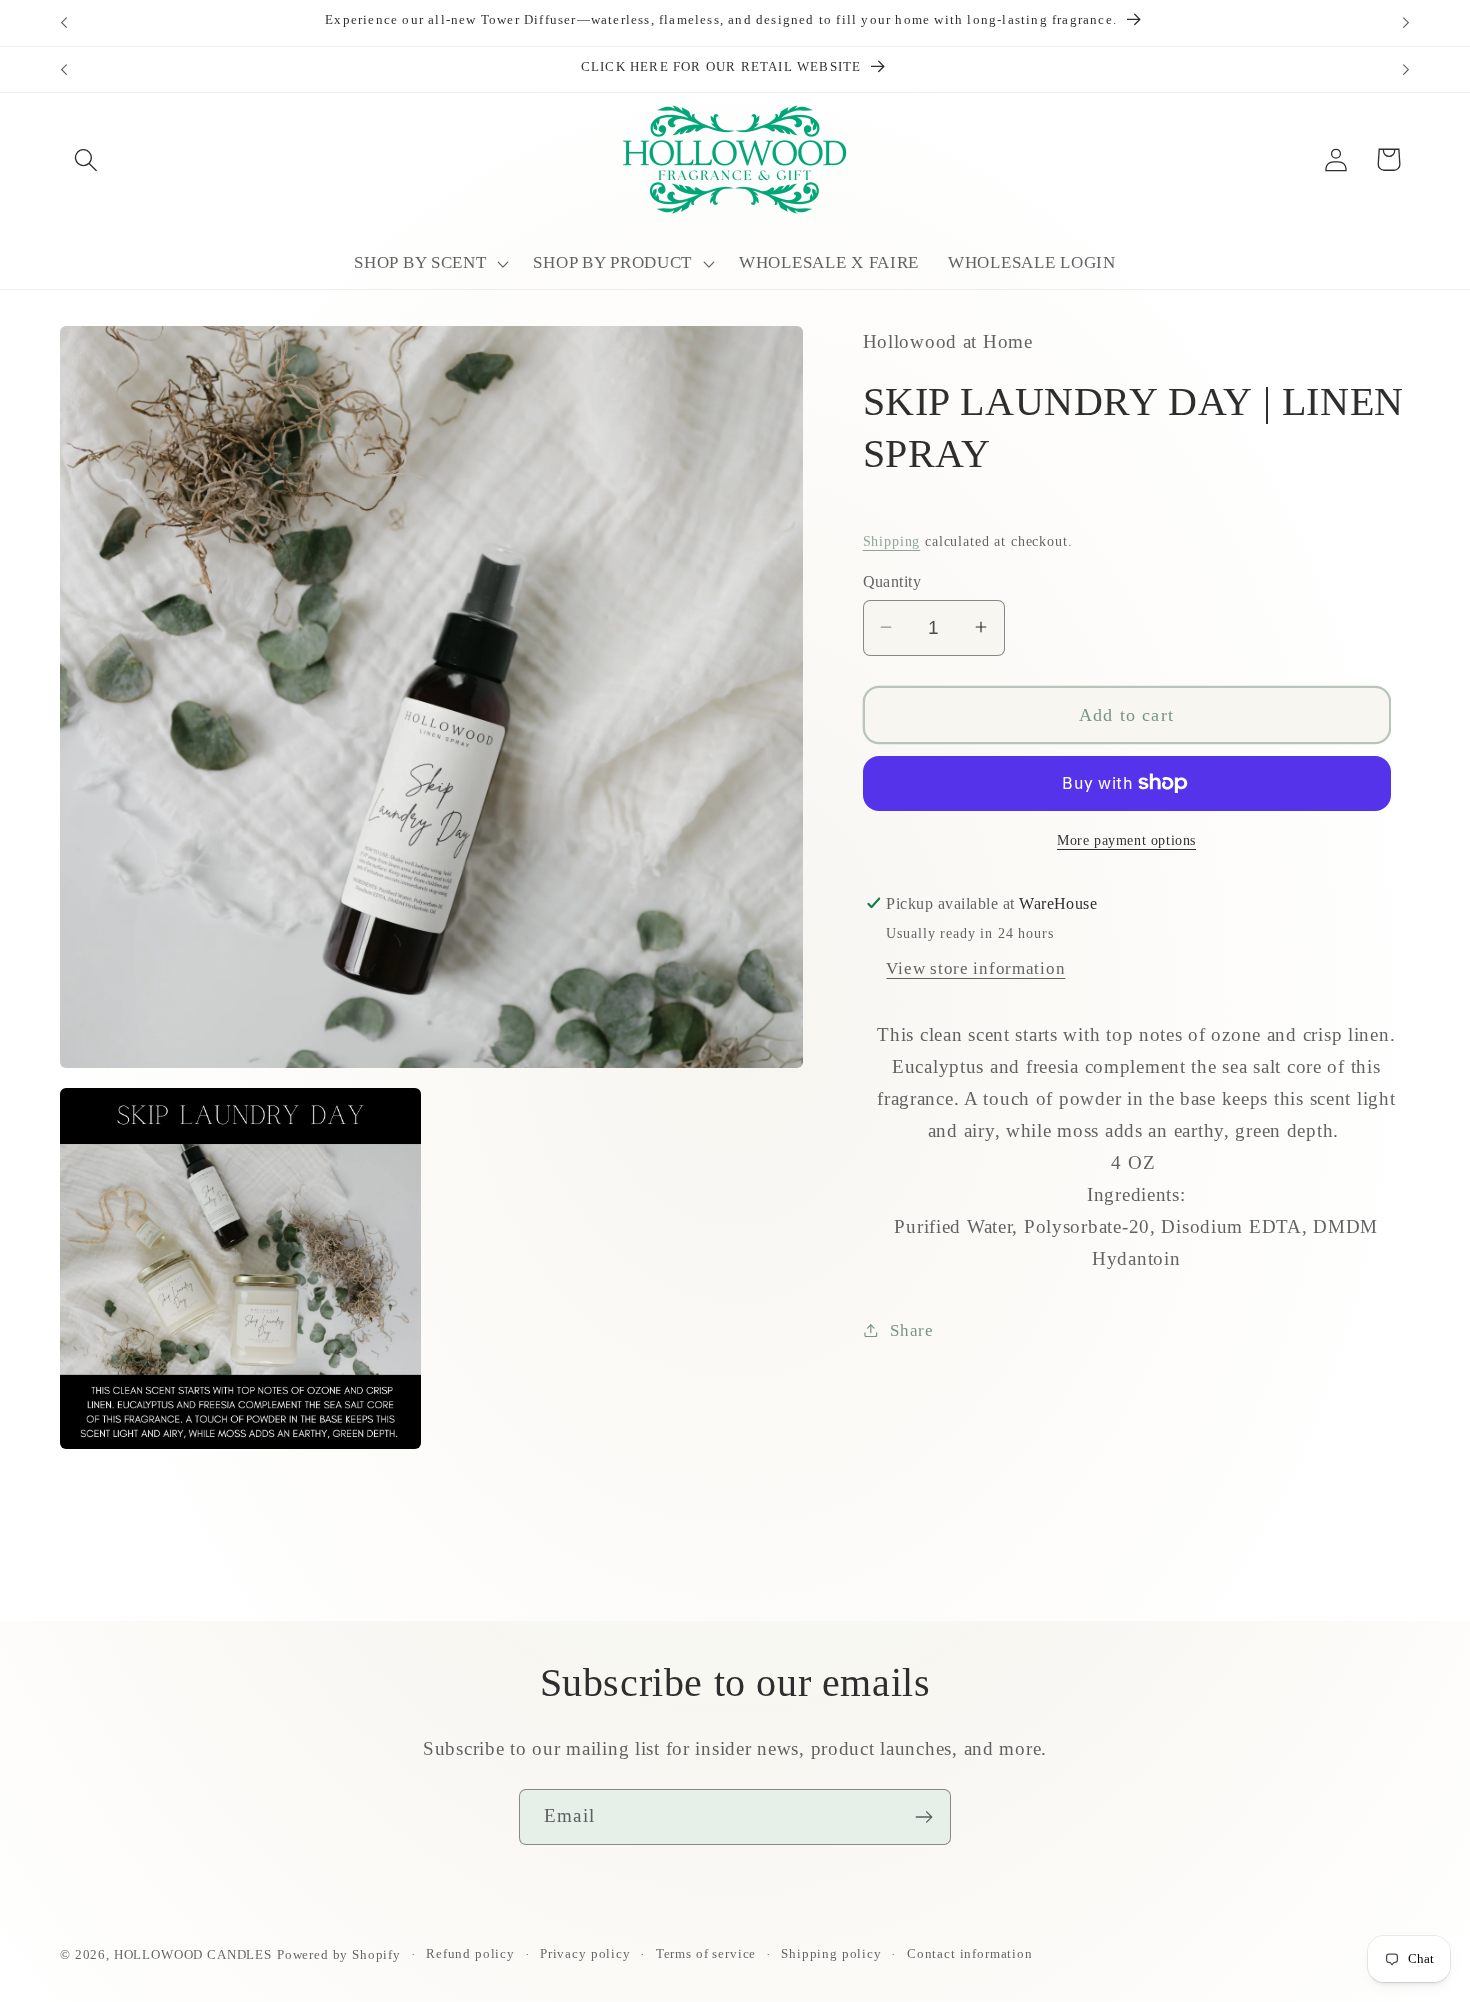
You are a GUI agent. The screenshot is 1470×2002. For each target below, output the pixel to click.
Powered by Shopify (339, 1954)
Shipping (892, 540)
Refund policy (470, 1953)
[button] (86, 159)
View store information (975, 967)
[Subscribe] (923, 1817)
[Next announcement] (1406, 23)
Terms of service (706, 1953)
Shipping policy (831, 1953)
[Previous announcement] (64, 23)
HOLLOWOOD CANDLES (193, 1954)
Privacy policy (585, 1953)
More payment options (1126, 840)
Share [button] (912, 1329)
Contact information (970, 1953)
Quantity (892, 580)
